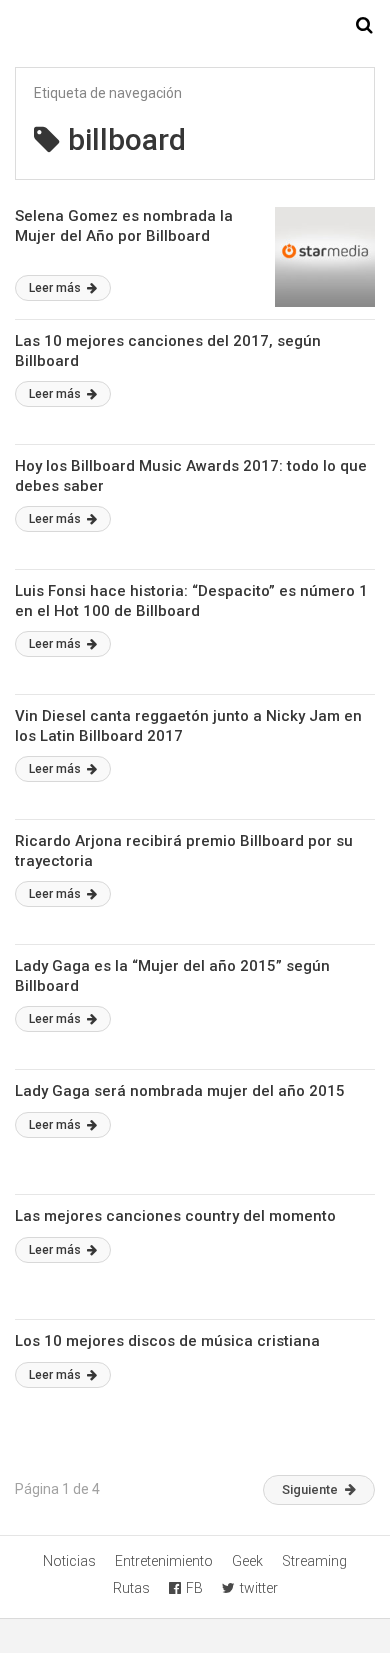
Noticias (69, 1561)
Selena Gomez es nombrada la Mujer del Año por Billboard (124, 226)
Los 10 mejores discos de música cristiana (167, 1341)
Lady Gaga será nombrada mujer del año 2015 (180, 1091)
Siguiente (310, 1489)
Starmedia (195, 26)
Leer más (56, 288)
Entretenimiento (164, 1561)
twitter (259, 1588)
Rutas (131, 1588)
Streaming (314, 1561)
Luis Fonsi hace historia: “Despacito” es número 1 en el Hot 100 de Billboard (191, 601)
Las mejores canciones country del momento (175, 1216)
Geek (247, 1561)
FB (194, 1588)
